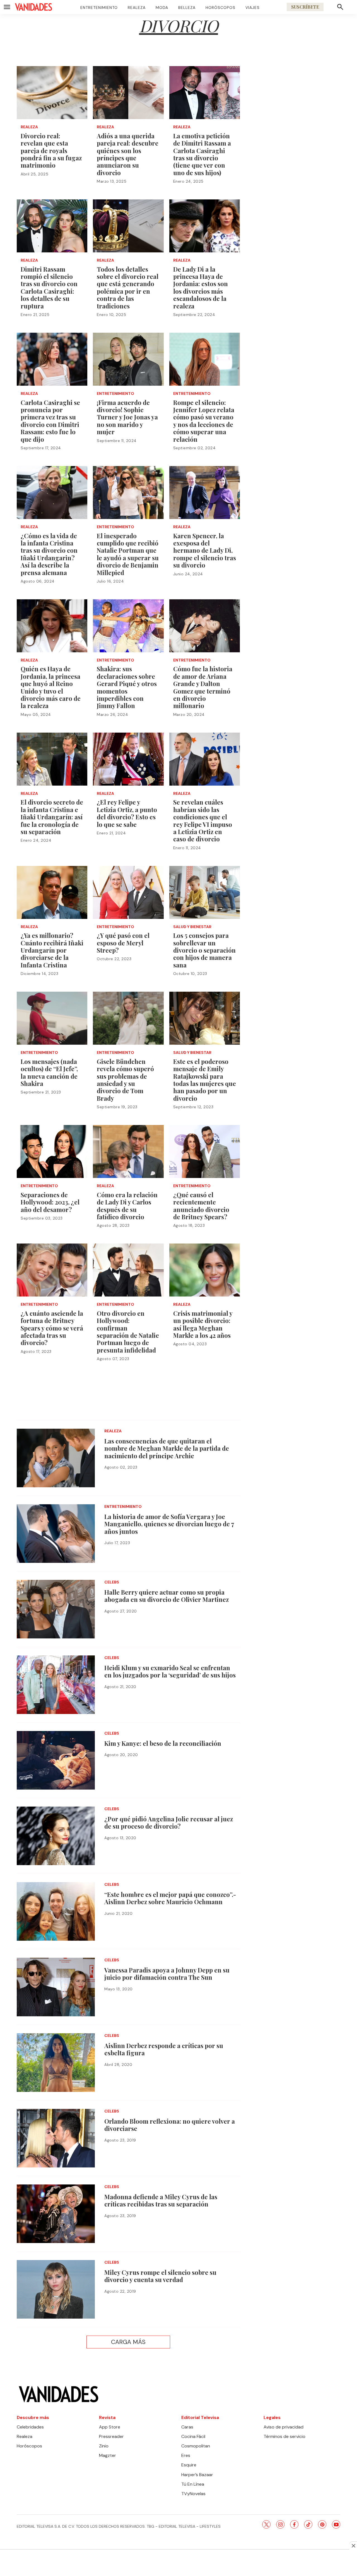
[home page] (33, 7)
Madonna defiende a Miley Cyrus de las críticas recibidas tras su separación (161, 2200)
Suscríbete (305, 7)
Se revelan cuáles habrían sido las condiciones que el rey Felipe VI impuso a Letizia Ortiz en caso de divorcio (203, 820)
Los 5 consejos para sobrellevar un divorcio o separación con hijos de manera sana (204, 950)
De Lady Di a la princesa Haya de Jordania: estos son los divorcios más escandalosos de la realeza (201, 288)
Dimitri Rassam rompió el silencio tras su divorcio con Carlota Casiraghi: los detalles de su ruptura (49, 288)
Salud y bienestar (192, 927)
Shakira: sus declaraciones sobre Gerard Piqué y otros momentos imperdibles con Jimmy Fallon (127, 687)
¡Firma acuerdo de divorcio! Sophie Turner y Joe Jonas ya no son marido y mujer (127, 417)
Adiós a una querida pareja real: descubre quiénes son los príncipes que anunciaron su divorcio (128, 154)
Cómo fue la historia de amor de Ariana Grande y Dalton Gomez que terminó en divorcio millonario (203, 687)
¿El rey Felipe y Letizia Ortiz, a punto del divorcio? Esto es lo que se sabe (127, 813)
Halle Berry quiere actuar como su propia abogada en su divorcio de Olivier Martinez (167, 1596)
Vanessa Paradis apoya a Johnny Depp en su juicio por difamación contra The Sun (167, 1974)
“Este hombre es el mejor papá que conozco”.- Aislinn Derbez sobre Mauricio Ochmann (170, 1898)
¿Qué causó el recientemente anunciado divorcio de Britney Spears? (201, 1206)
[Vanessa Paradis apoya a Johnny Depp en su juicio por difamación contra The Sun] (56, 1987)
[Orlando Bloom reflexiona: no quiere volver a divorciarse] (56, 2138)
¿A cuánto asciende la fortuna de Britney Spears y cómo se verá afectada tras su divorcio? (52, 1328)
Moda (162, 8)
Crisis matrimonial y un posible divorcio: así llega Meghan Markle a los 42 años (203, 1324)
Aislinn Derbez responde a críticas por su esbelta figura (164, 2049)
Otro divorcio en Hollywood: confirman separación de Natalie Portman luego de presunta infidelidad (128, 1332)
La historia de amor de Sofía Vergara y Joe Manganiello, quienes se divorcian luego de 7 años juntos (169, 1524)
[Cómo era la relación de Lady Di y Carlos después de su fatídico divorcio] (128, 1151)
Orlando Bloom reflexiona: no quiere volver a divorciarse (170, 2125)
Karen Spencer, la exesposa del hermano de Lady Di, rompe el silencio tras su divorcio (205, 551)
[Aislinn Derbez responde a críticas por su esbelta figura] (56, 2063)
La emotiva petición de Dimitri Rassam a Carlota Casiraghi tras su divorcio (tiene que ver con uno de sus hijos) (202, 154)
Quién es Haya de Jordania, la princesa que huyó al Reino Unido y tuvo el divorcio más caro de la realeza (51, 687)
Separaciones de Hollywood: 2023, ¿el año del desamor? (50, 1202)
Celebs (112, 1582)
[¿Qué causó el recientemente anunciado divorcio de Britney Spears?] (205, 1151)
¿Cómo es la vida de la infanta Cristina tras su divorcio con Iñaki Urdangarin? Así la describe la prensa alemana (49, 554)
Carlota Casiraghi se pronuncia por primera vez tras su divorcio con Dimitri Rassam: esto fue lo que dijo (50, 421)
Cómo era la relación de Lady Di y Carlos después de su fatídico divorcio (127, 1206)
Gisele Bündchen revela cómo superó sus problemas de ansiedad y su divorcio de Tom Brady (125, 1080)
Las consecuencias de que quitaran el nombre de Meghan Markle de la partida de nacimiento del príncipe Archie (167, 1448)
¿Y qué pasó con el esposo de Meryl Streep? (123, 943)
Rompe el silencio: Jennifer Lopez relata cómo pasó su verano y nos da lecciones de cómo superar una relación (204, 421)
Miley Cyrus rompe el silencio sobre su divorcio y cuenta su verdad (160, 2276)
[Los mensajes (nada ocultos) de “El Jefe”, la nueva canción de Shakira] (52, 1018)
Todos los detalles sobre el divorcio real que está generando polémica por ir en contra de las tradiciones (128, 288)
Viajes (253, 8)
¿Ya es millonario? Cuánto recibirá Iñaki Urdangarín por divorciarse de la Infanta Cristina (52, 950)
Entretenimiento (99, 8)
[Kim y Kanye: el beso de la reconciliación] (56, 1760)
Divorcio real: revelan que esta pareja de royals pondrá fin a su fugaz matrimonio (51, 151)
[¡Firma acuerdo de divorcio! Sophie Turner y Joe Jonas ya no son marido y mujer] (128, 359)
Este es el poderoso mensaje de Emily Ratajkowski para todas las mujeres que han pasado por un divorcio (205, 1080)
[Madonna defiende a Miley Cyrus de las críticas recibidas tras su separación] (56, 2214)
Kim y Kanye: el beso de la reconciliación (163, 1743)
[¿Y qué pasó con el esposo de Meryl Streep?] (128, 892)
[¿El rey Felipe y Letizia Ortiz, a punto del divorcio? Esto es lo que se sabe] (128, 759)
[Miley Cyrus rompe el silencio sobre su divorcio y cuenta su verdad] (56, 2289)
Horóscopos (220, 8)
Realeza (137, 8)
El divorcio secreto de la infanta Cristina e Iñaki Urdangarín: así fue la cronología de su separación (52, 817)
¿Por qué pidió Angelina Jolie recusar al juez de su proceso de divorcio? (169, 1822)
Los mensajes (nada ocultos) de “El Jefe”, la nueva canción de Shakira (49, 1072)
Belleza (187, 8)
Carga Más (128, 2342)
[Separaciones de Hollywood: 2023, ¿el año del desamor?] (52, 1151)
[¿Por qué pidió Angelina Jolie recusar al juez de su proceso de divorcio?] (56, 1836)
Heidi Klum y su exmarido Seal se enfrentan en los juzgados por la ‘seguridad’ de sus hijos (170, 1671)
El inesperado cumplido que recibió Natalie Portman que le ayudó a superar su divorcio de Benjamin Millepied (128, 554)
